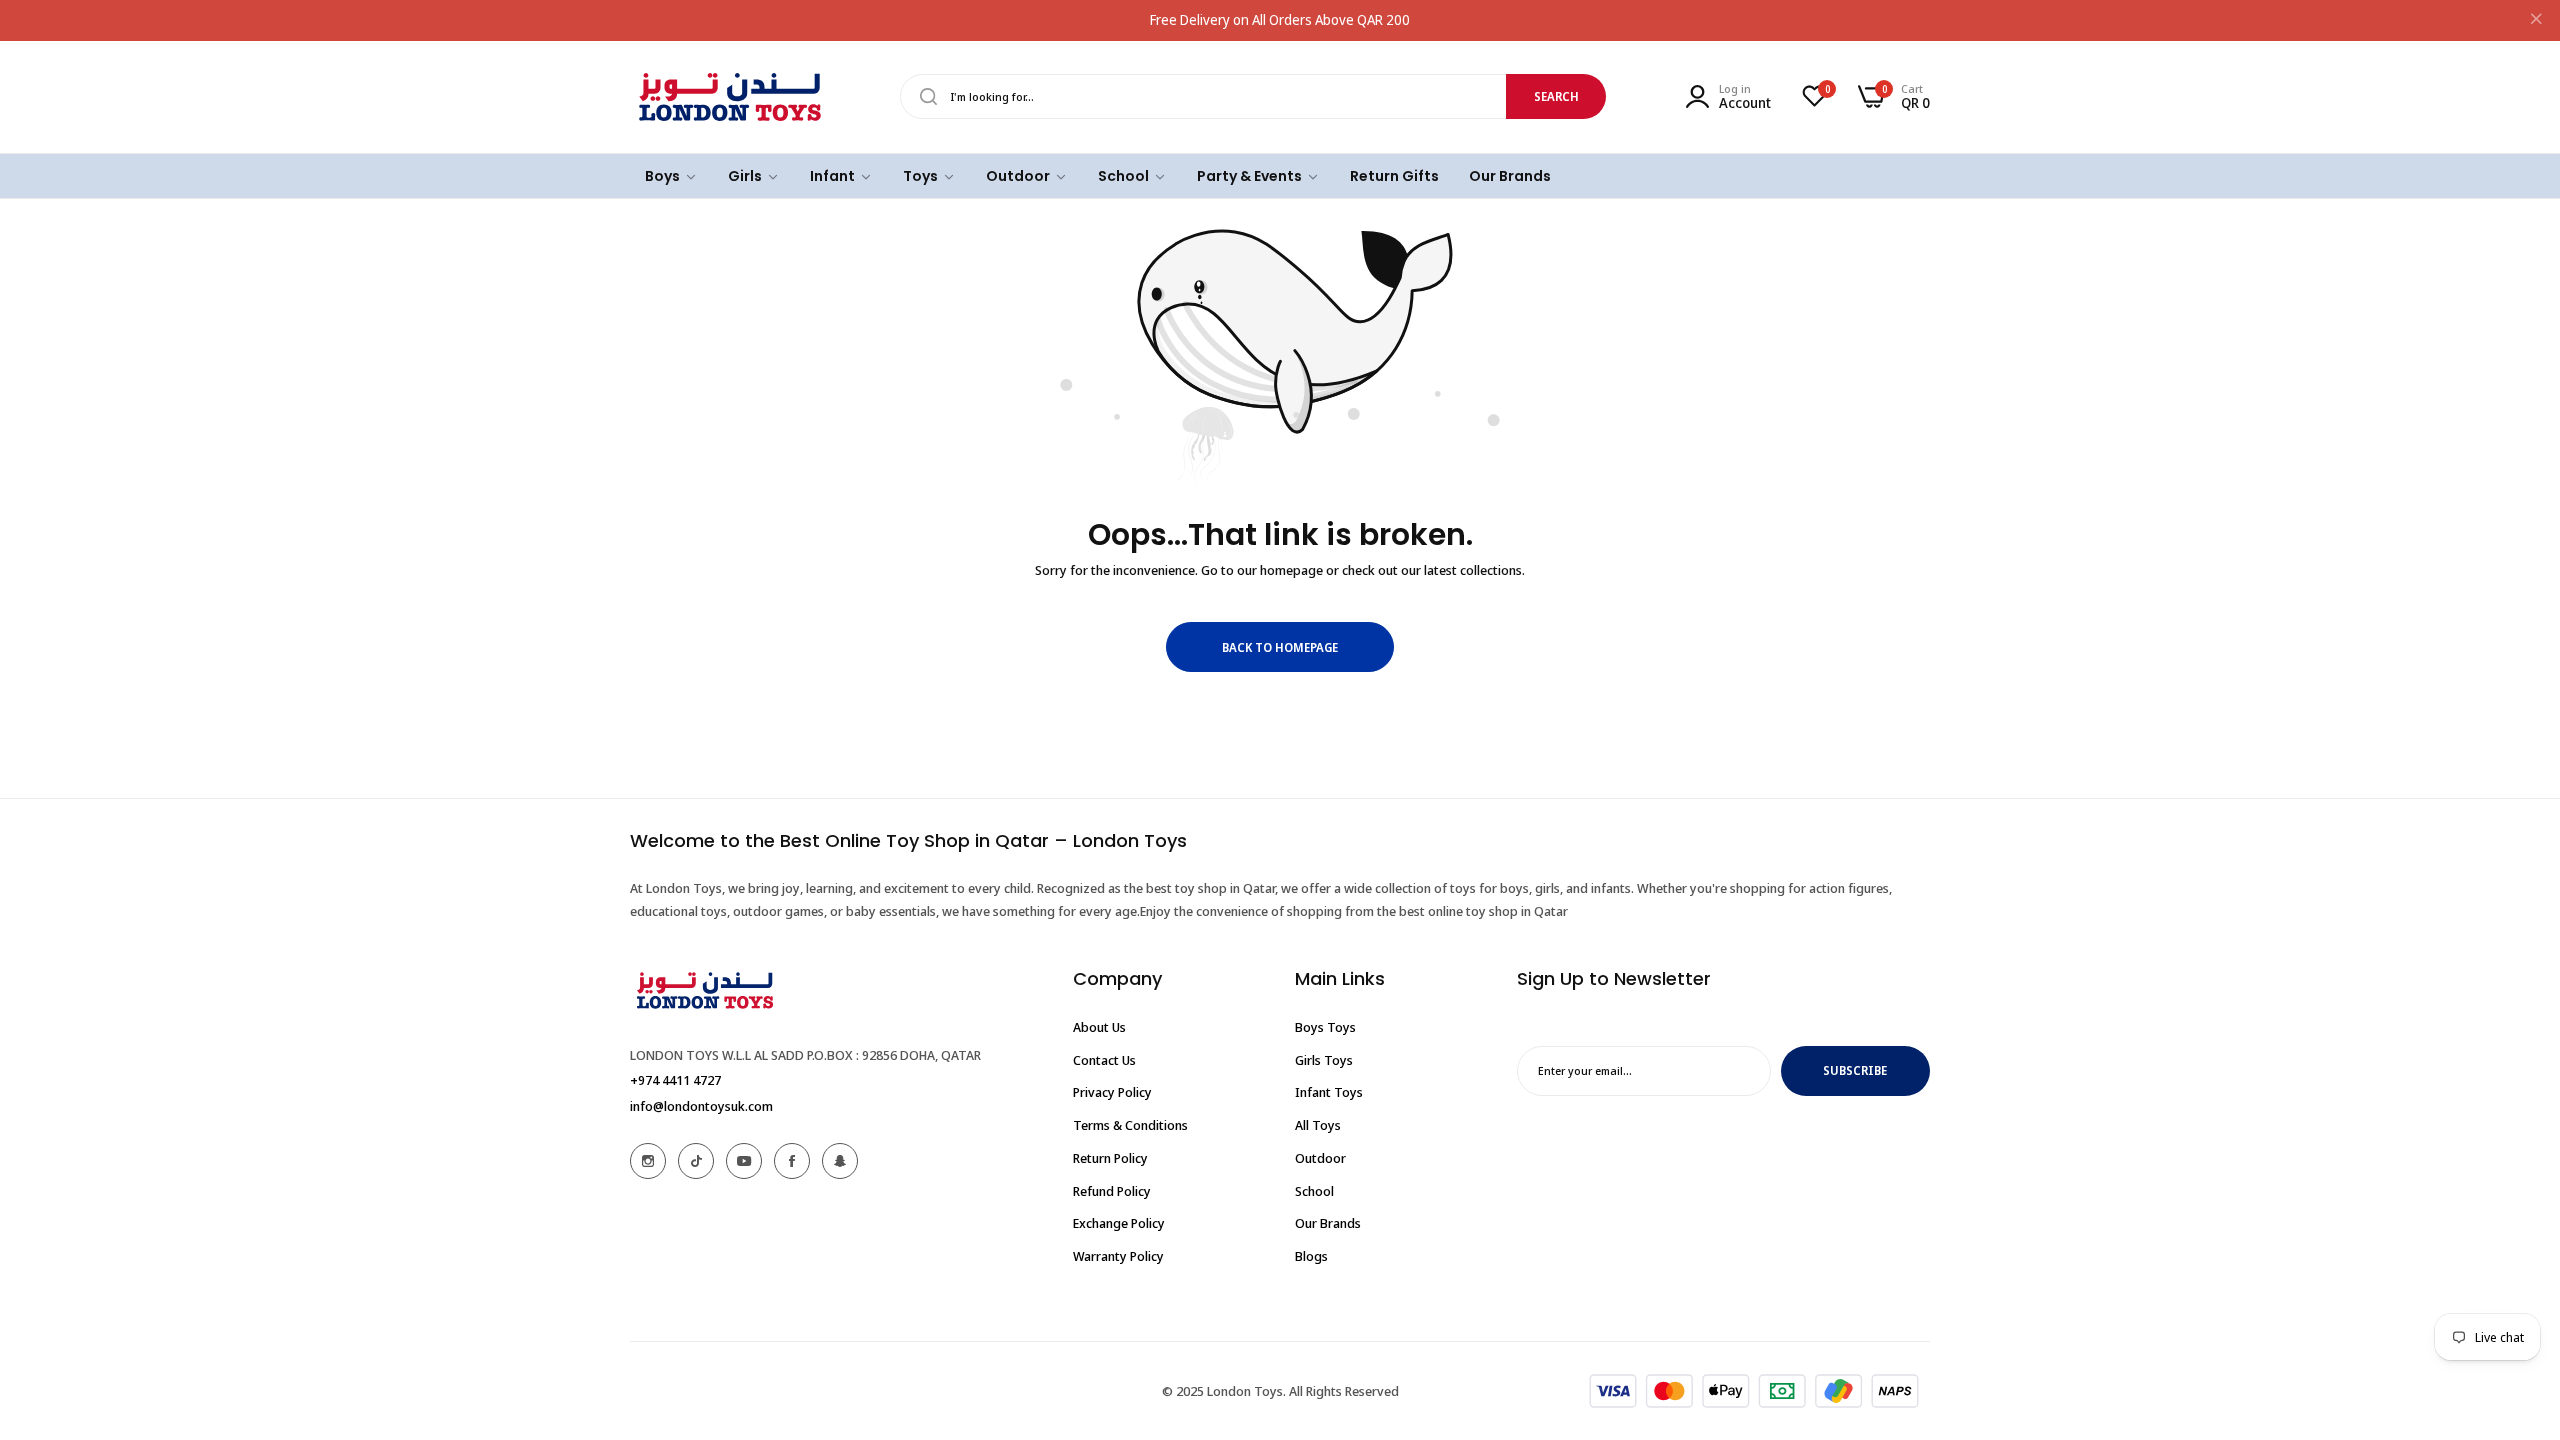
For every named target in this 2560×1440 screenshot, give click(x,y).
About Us (1099, 1027)
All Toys (1318, 1125)
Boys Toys (1325, 1027)
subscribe (1855, 1070)
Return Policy (1110, 1158)
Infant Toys (1329, 1092)
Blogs (1311, 1256)
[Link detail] (648, 1161)
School (1314, 1191)
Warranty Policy (1118, 1256)
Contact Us (1104, 1060)
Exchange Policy (1119, 1223)
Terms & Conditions (1130, 1125)
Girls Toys (1324, 1060)
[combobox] (1253, 96)
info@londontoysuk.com (701, 1106)
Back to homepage (1280, 647)
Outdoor (1320, 1158)
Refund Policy (1112, 1191)
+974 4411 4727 (675, 1080)
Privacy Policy (1112, 1092)
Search (1556, 96)
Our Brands (1328, 1223)
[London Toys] (730, 97)
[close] (2536, 21)
